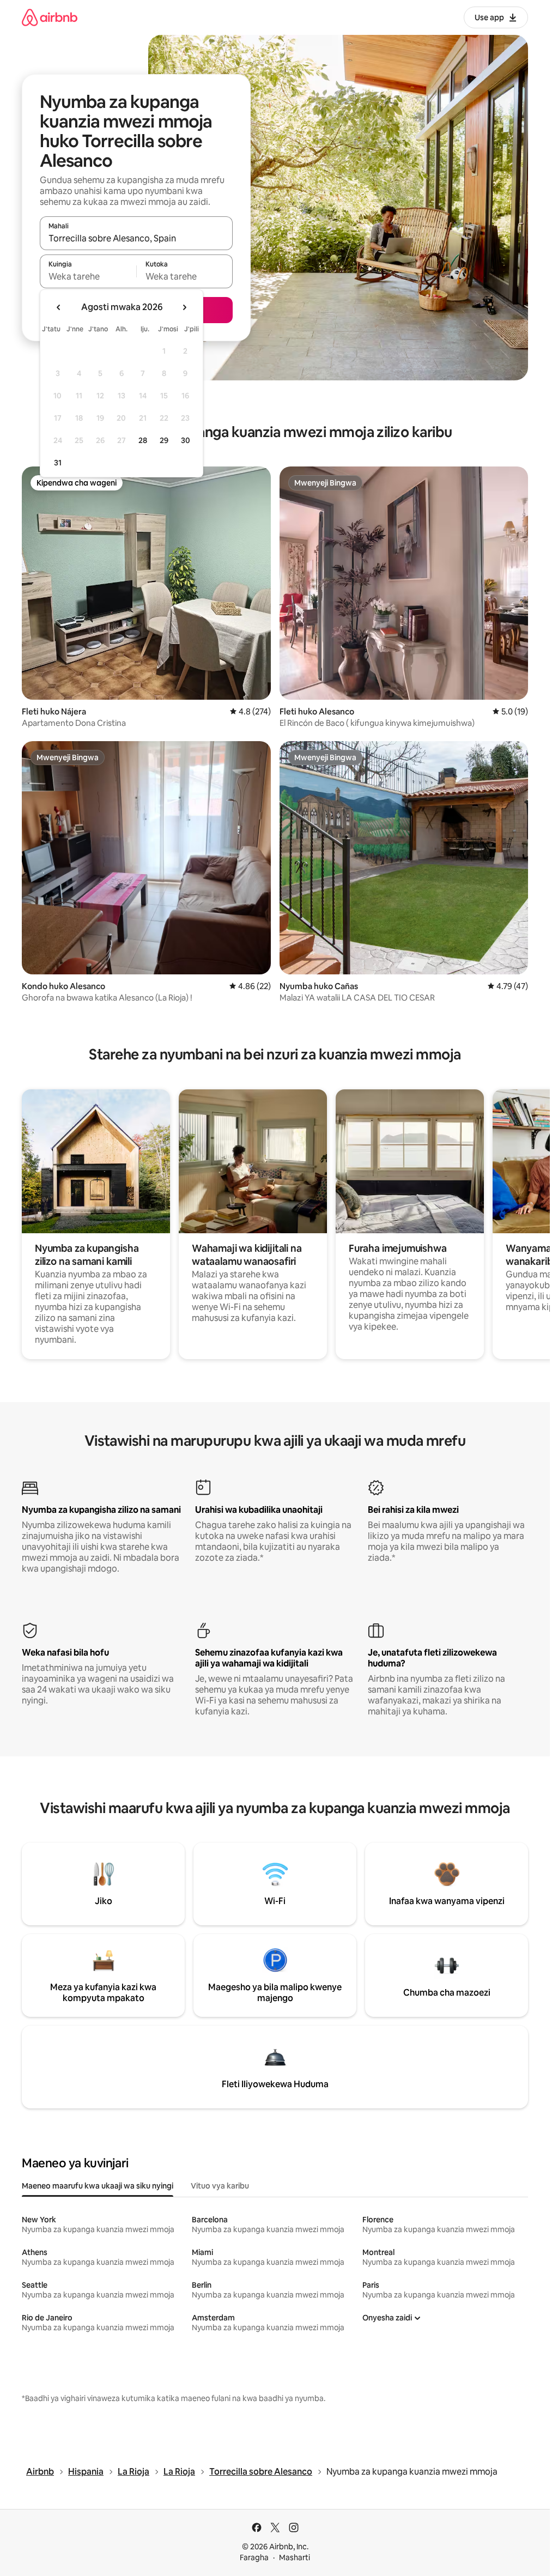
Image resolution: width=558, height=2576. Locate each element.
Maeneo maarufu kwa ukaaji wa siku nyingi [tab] (98, 2186)
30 (186, 440)
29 (164, 440)
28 (143, 440)
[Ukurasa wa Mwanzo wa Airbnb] (50, 17)
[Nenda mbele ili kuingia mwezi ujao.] (184, 307)
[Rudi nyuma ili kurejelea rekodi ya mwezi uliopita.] (59, 307)
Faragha (254, 2557)
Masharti (295, 2557)
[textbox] (88, 276)
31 (58, 463)
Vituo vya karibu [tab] (220, 2186)
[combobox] (136, 238)
